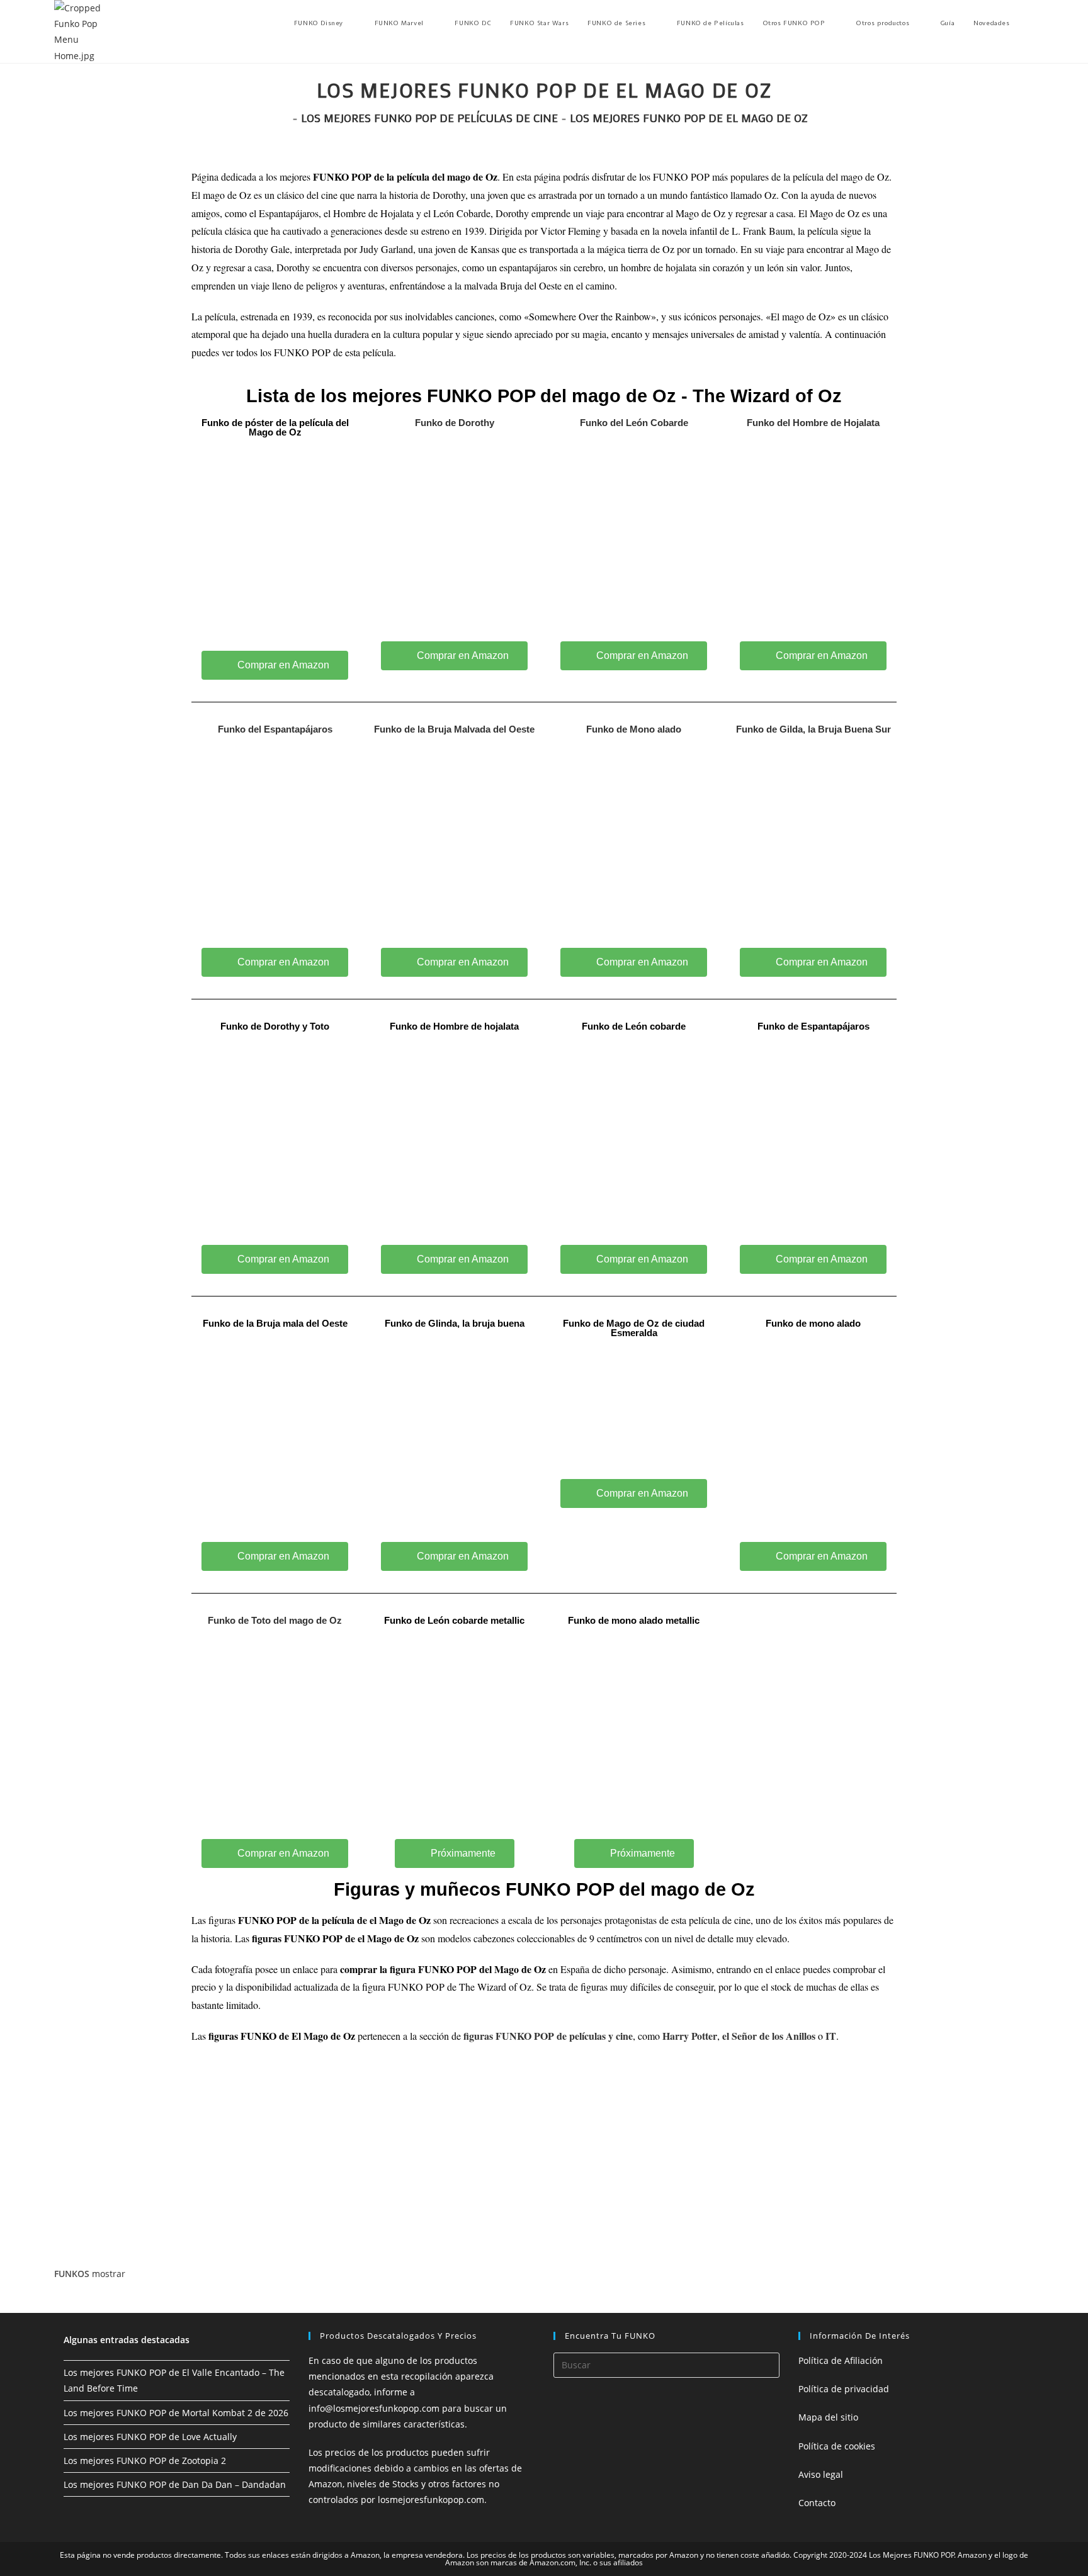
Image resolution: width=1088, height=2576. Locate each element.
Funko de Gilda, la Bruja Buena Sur (813, 729)
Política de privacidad (844, 2389)
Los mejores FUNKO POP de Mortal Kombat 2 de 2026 (176, 2413)
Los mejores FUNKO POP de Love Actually (150, 2437)
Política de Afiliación (841, 2360)
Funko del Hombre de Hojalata (813, 423)
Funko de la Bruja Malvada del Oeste (454, 729)
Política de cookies (837, 2446)
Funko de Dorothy (455, 423)
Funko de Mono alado (634, 729)
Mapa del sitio (828, 2417)
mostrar (109, 2274)
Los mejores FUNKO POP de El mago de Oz (689, 118)
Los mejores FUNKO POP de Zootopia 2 (145, 2461)
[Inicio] (285, 118)
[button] (455, 1853)
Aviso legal (821, 2474)
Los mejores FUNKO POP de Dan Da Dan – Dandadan (175, 2484)
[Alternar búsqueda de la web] (1031, 23)
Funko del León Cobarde (634, 423)
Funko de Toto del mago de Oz (275, 1620)
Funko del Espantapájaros (275, 729)
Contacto (817, 2503)
